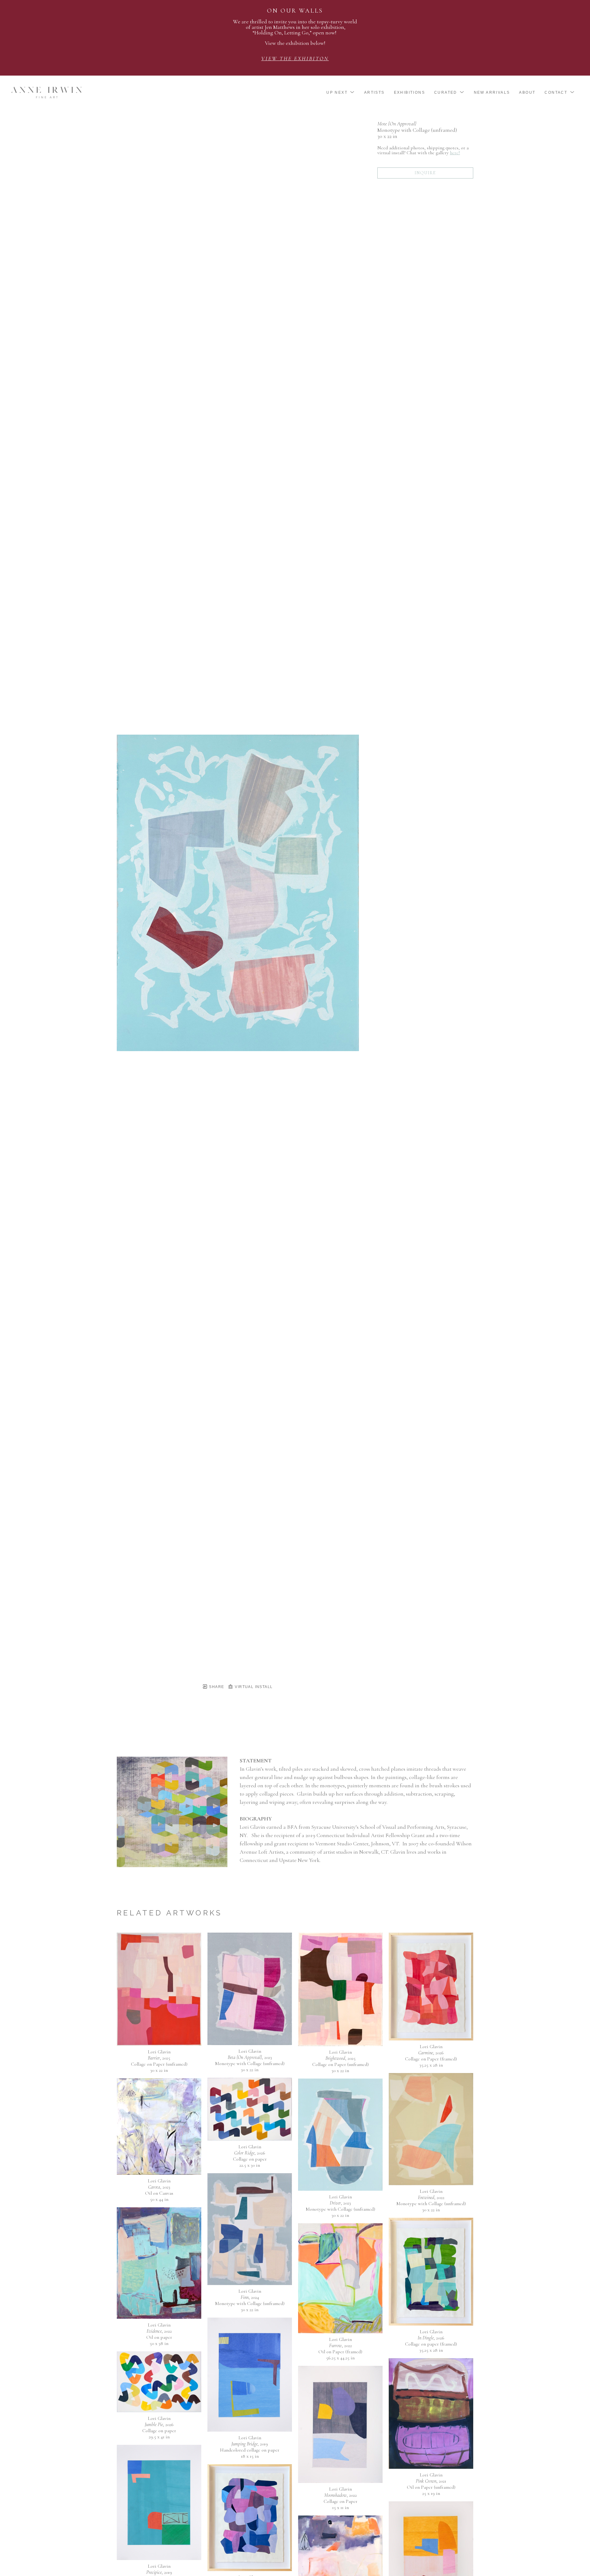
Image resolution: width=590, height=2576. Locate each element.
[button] (341, 92)
